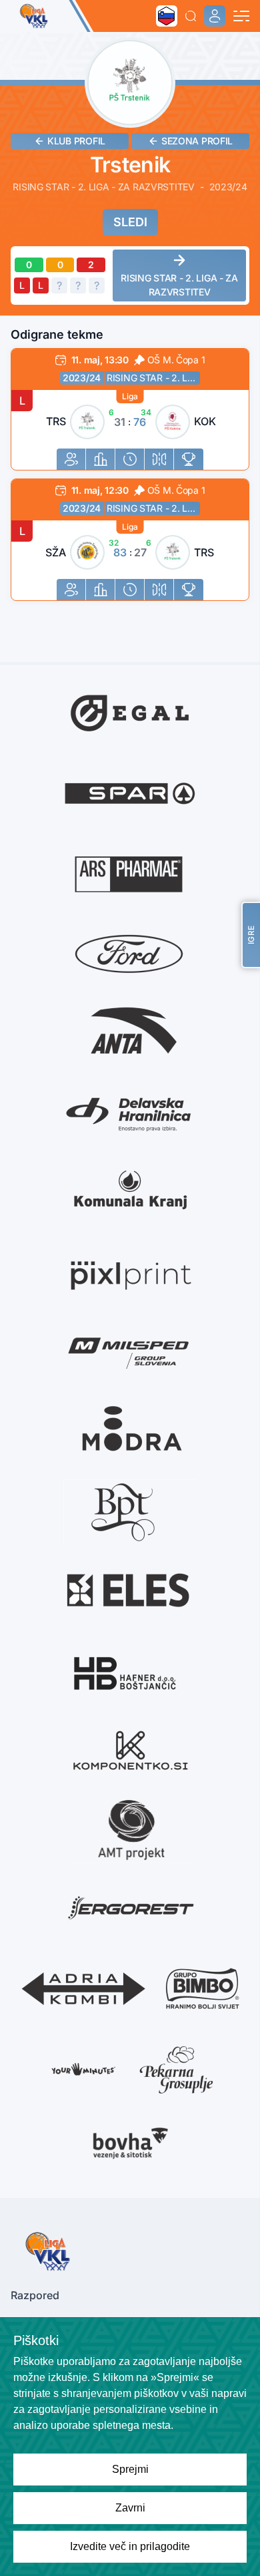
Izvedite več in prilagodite (130, 2546)
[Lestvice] (189, 459)
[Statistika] (101, 459)
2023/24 (82, 378)
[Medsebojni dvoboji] (159, 459)
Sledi (130, 222)
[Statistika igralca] (71, 459)
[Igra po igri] (130, 459)
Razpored (35, 2295)
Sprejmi (130, 2469)
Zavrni (130, 2508)
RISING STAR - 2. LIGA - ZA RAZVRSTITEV (153, 378)
